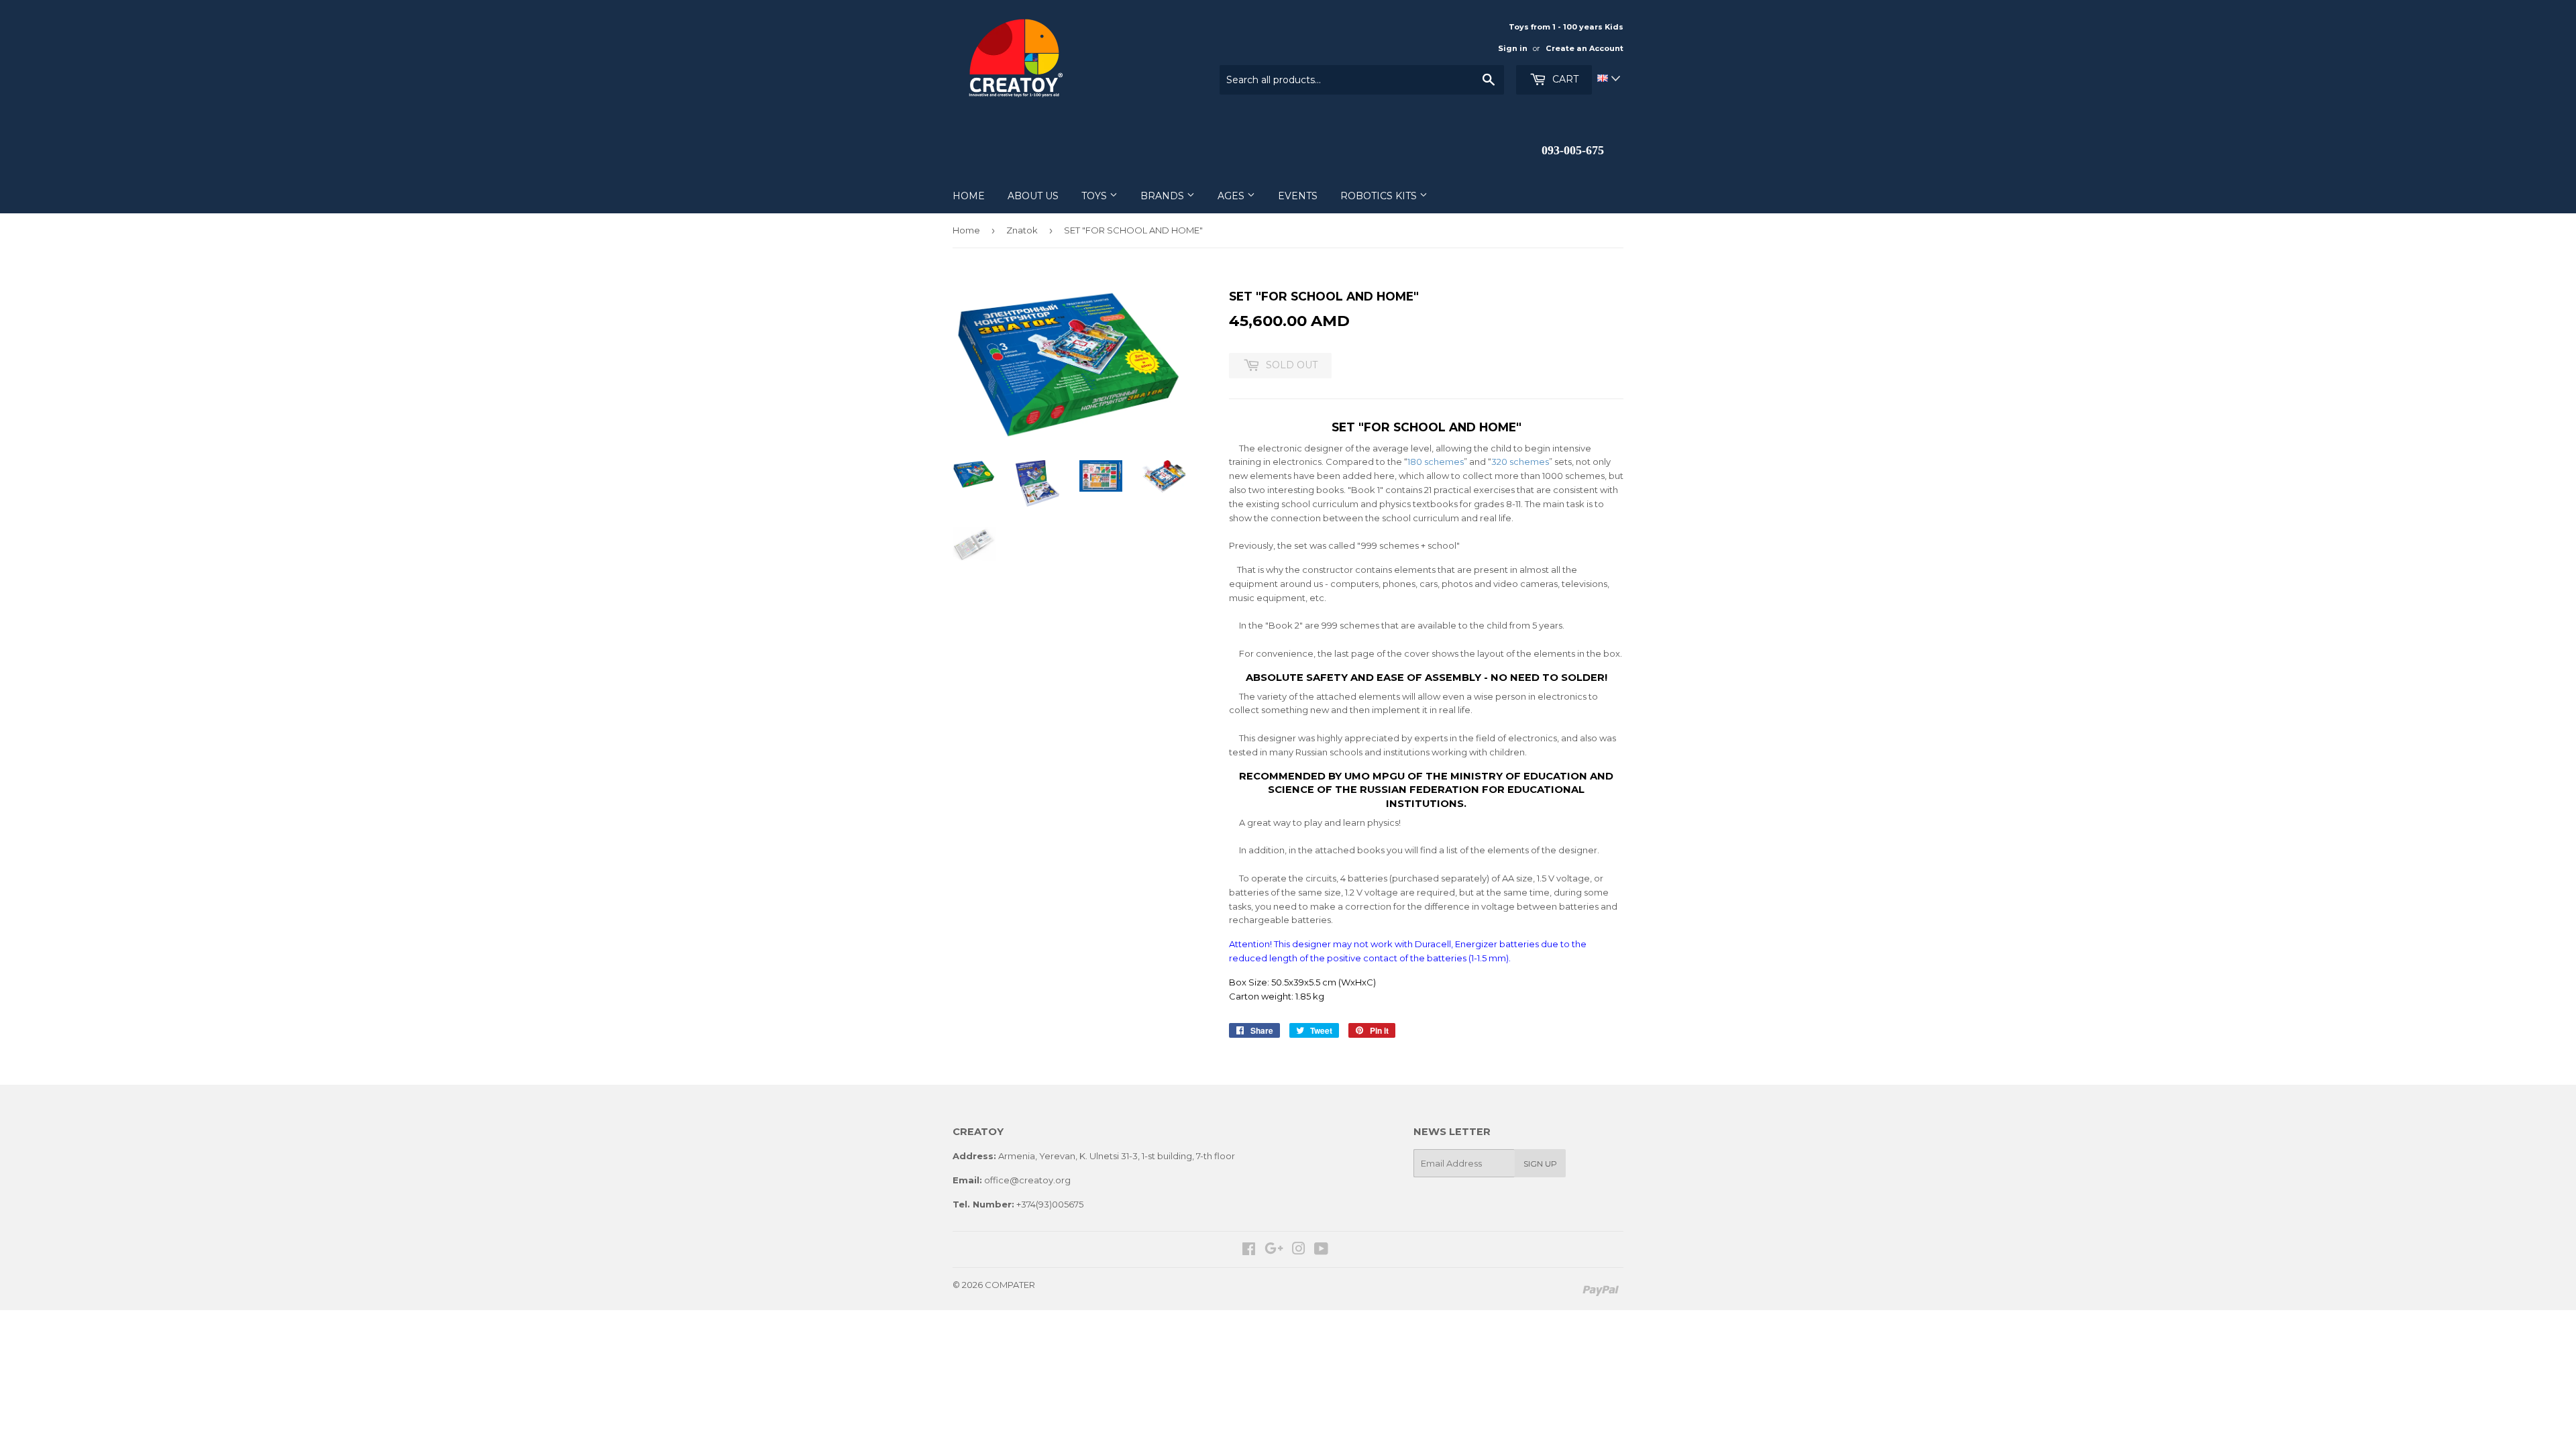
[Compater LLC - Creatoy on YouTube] (1321, 1250)
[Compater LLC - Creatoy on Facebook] (1249, 1250)
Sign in (1513, 48)
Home (966, 230)
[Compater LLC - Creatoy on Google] (1274, 1250)
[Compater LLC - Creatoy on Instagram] (1299, 1250)
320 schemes (1520, 462)
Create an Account (1585, 48)
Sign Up (1540, 1164)
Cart (1564, 79)
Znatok (1022, 230)
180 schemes (1436, 462)
